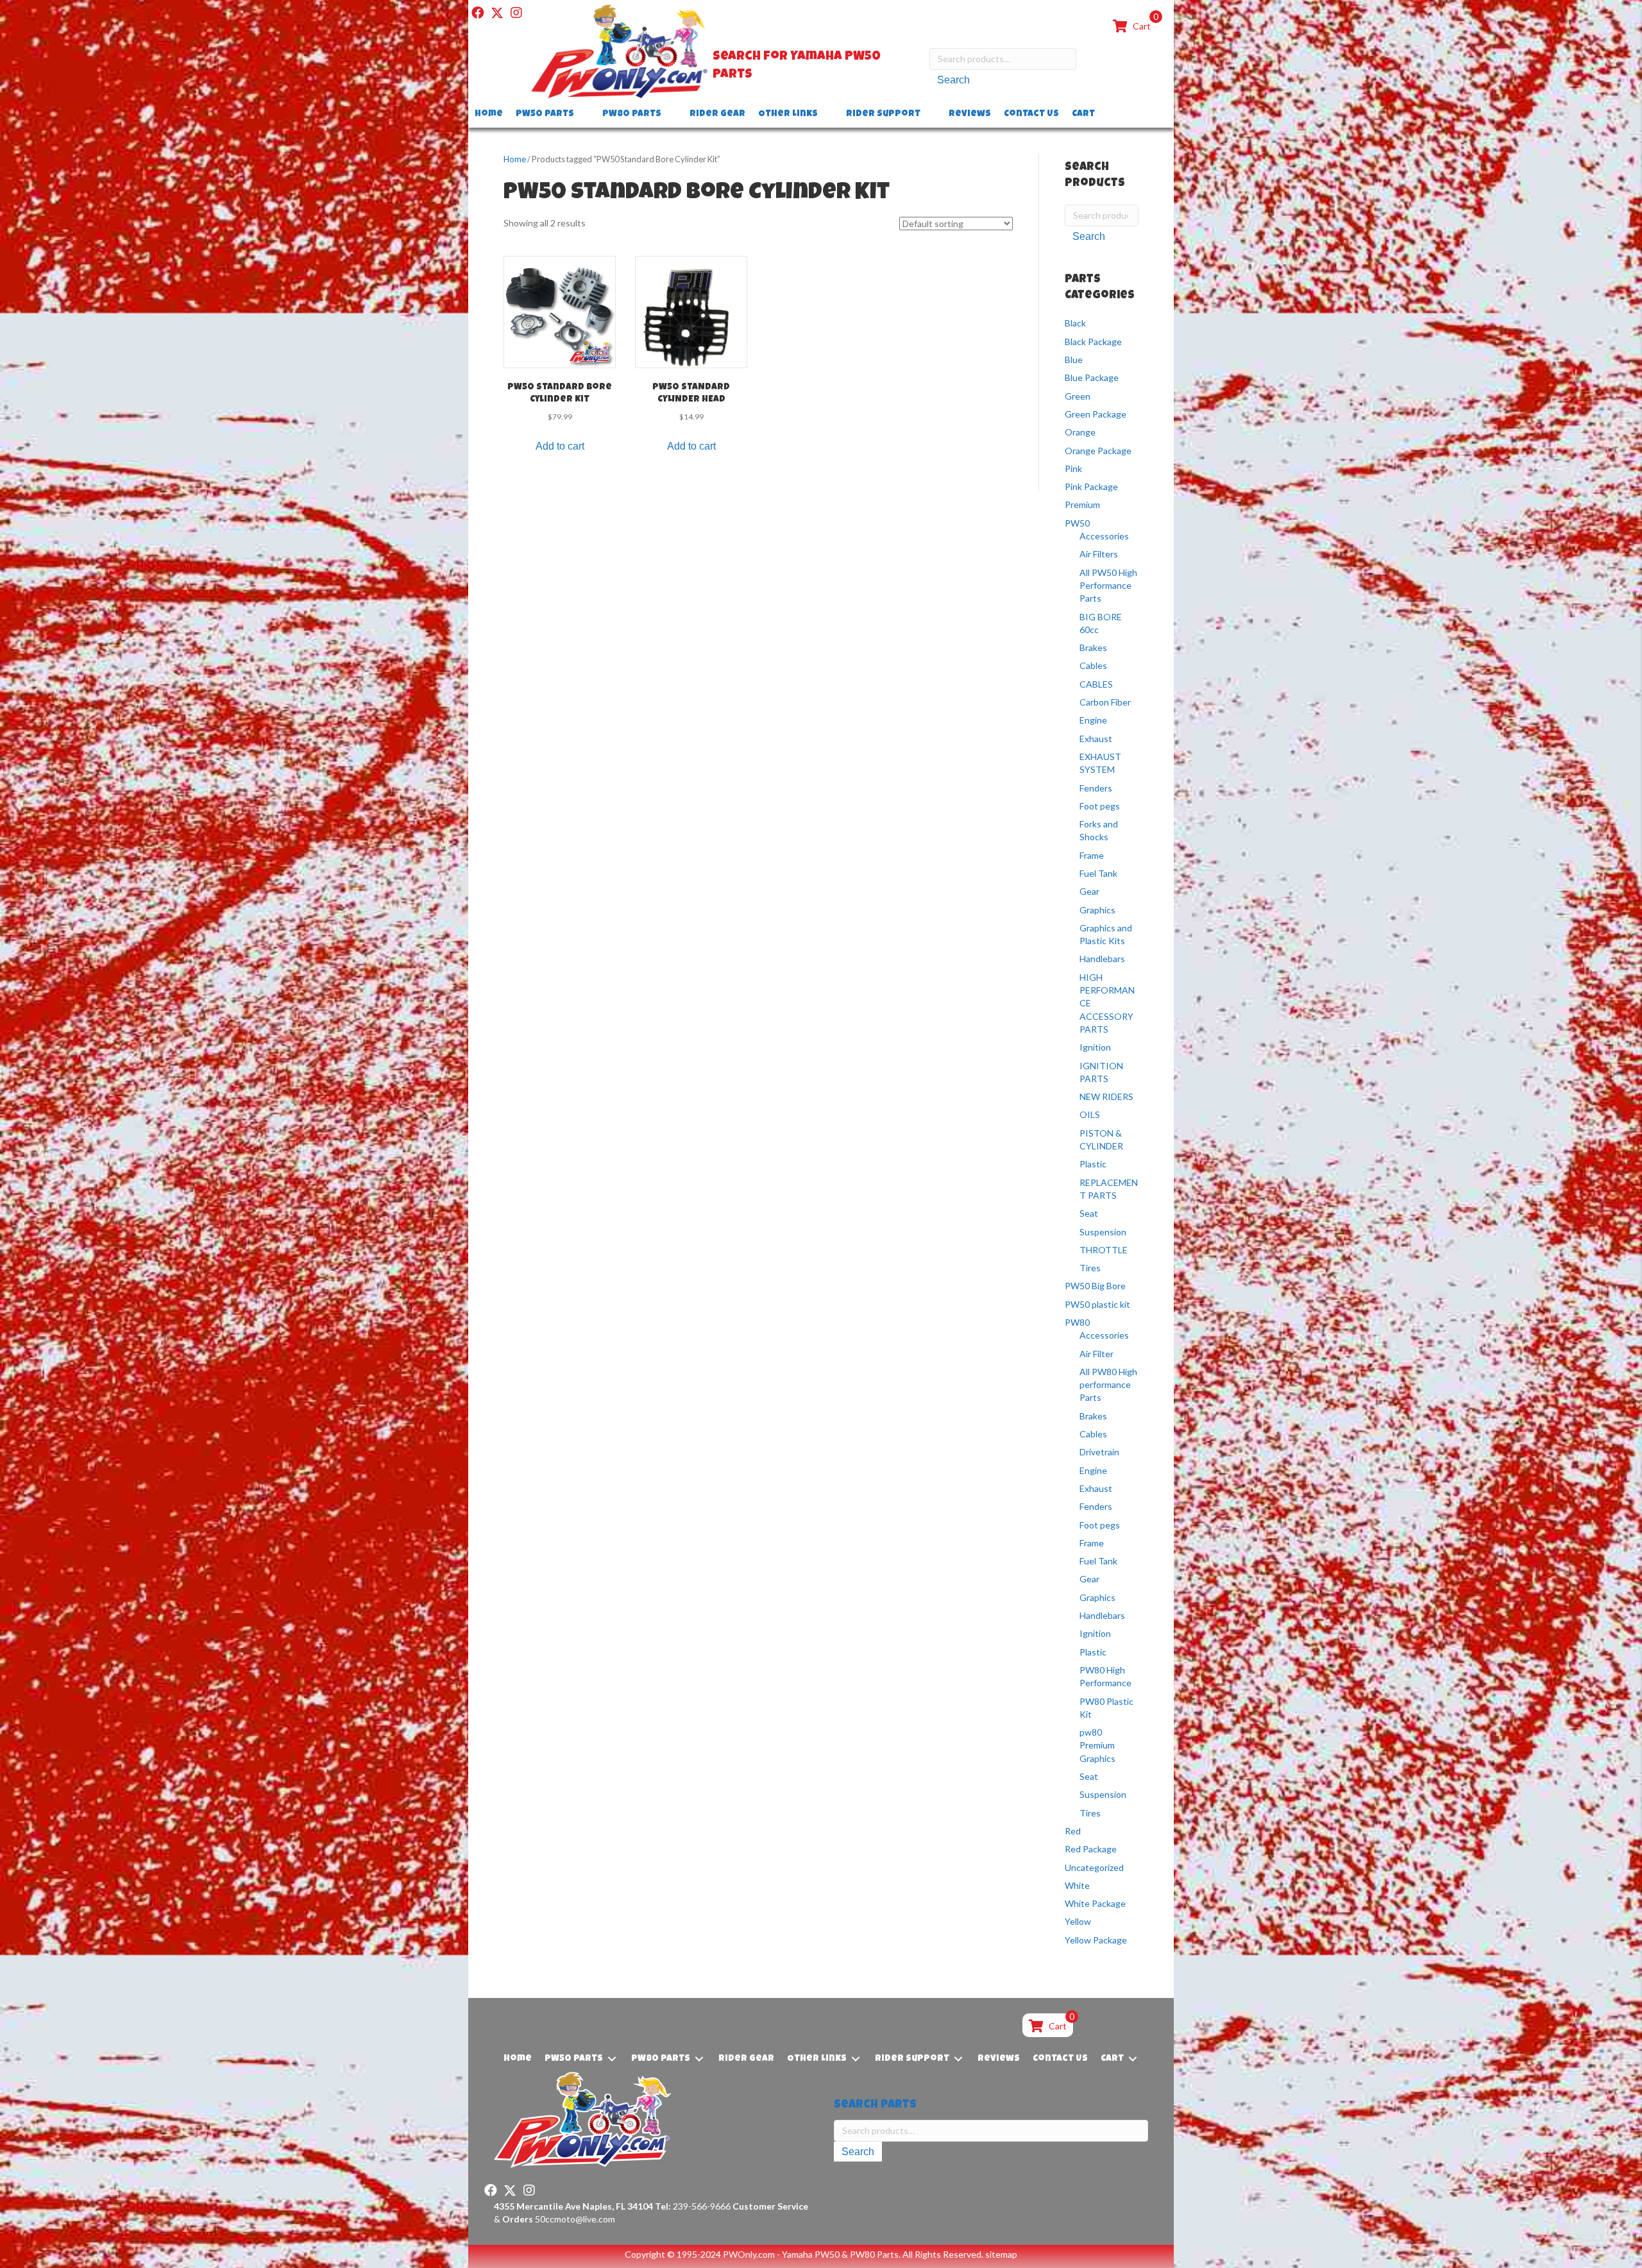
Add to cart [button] (560, 446)
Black (1075, 323)
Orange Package (1098, 451)
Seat (1089, 1213)
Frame (1092, 855)
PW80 (1077, 1322)
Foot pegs (1100, 806)
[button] (478, 13)
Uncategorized (1094, 1867)
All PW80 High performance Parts (1108, 1385)
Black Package (1093, 342)
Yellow (1078, 1921)
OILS (1090, 1114)
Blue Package (1092, 377)
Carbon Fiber (1105, 702)
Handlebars (1102, 959)
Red (1073, 1831)
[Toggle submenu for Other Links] (827, 114)
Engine (1093, 720)
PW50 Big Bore (1095, 1286)
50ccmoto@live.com (575, 2219)
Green (1078, 396)
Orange (1080, 432)
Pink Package (1091, 487)
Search (953, 80)
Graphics (1097, 910)
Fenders (1096, 788)
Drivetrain (1099, 1452)
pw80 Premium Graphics (1097, 1745)
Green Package (1096, 414)
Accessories (1104, 536)
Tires (1090, 1268)
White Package (1095, 1903)
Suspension (1103, 1232)
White (1077, 1885)
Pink (1073, 469)
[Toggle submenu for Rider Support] (929, 114)
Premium (1082, 504)
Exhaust (1096, 739)
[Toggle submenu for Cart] (1104, 114)
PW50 (1077, 523)
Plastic (1093, 1164)
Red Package (1091, 1849)
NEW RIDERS (1106, 1096)
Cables (1093, 665)
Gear (1089, 891)
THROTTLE (1104, 1250)
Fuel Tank (1098, 873)
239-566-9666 (693, 2206)
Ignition (1095, 1047)
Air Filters (1099, 554)
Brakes (1093, 647)
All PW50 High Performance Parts (1108, 586)
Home (515, 159)
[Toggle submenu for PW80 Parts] (670, 114)
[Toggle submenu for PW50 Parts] (583, 114)
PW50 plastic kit (1097, 1304)
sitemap (1001, 2254)
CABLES (1096, 684)
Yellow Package (1096, 1940)
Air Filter (1096, 1354)
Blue (1074, 360)
